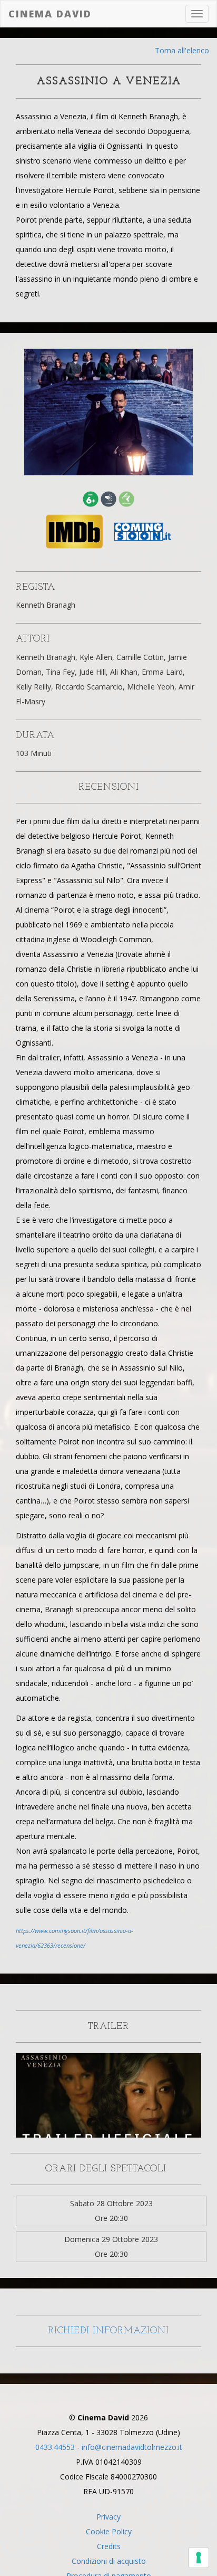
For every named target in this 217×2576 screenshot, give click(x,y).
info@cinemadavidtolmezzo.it (132, 2447)
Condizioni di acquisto (109, 2561)
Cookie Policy (109, 2531)
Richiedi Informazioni (108, 2331)
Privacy (108, 2517)
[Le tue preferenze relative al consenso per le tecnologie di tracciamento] (199, 2558)
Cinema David (50, 14)
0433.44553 (55, 2447)
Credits (109, 2546)
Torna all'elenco (182, 50)
